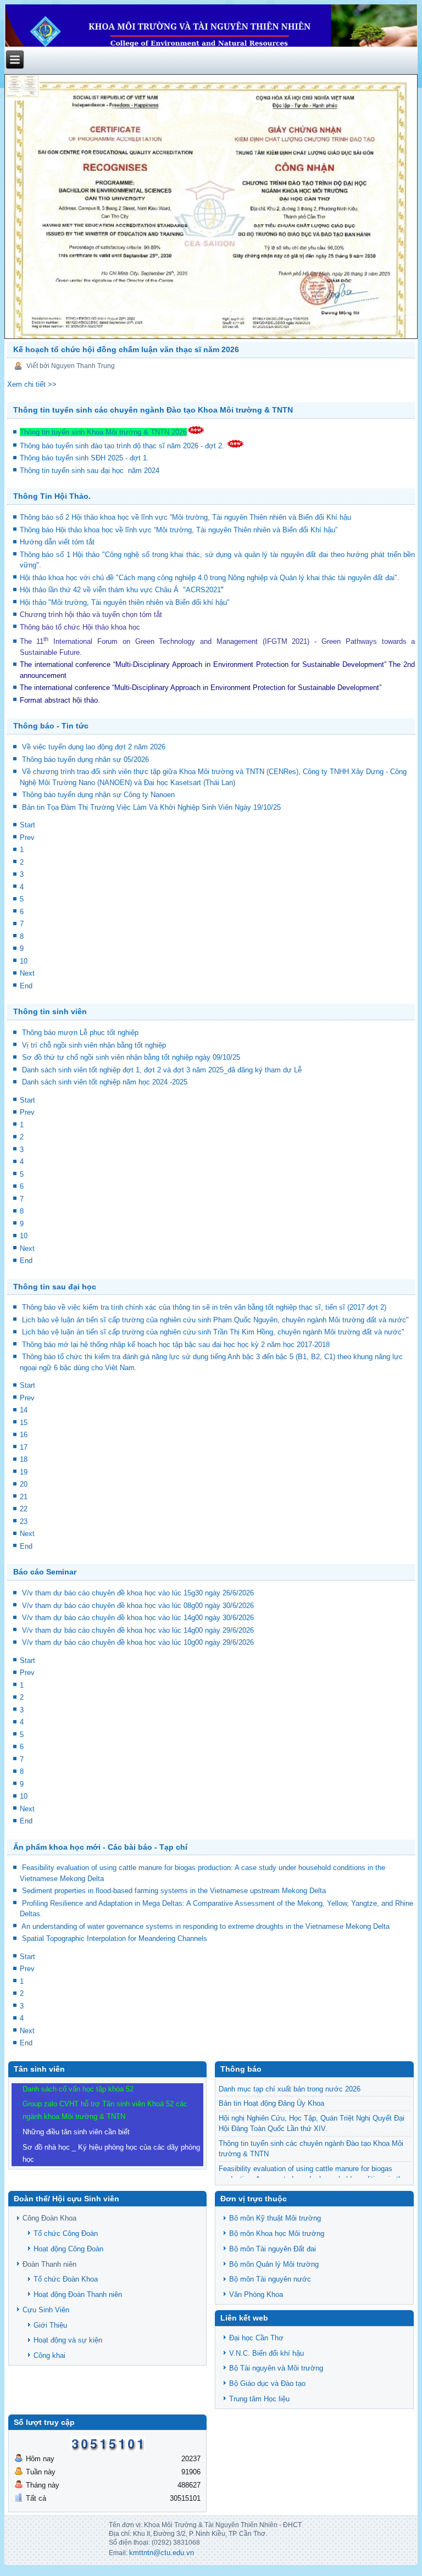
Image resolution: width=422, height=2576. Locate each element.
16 (24, 1435)
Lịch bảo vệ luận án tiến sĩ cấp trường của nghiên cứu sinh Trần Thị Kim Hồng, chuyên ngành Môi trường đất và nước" (213, 1332)
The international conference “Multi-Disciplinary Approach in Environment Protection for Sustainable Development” (203, 664)
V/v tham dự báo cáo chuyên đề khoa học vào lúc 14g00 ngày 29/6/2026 (138, 1630)
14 (24, 1410)
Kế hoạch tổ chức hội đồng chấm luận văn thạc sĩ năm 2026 (126, 349)
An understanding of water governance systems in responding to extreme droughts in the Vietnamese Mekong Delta (206, 1926)
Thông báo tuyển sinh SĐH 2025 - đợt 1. (85, 458)
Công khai (49, 2355)
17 (24, 1447)
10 (24, 961)
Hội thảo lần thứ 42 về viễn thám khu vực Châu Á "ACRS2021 (120, 590)
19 (24, 1472)
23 (24, 1521)
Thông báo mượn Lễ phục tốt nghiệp (80, 1033)
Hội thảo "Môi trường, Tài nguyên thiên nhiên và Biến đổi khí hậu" (125, 602)
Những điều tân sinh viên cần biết (76, 2132)
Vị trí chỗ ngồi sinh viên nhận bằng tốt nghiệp (94, 1045)
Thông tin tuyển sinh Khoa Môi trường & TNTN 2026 (103, 432)
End (26, 986)
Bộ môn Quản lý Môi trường (274, 2264)
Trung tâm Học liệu (259, 2399)
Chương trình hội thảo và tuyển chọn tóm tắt (92, 614)
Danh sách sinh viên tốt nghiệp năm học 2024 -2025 (105, 1082)
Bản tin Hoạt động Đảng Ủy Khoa (271, 2103)
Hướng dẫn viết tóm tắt (59, 542)
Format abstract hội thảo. (60, 700)
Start (27, 825)
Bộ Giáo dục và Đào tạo (267, 2383)
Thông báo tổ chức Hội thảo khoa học (80, 627)
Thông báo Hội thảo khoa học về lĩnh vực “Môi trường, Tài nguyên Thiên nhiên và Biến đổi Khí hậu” (180, 530)
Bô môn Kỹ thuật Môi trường (275, 2218)
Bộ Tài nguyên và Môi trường (276, 2368)
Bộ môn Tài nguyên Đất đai (273, 2249)
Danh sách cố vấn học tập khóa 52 (78, 2089)
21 (24, 1497)
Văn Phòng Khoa (256, 2294)
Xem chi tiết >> (32, 384)
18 (24, 1459)
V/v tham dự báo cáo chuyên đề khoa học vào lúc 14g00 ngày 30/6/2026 (138, 1618)
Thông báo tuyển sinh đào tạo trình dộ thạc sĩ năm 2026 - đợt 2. (123, 446)
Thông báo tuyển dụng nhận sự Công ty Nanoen (98, 795)
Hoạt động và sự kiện (68, 2340)
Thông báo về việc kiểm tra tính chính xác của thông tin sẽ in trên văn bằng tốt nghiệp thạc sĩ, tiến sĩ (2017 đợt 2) (204, 1307)
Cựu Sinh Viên (46, 2310)
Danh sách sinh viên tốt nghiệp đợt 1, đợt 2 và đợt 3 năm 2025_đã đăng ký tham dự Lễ (162, 1070)
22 (24, 1509)
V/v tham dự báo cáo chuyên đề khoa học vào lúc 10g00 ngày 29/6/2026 (138, 1642)
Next (27, 973)
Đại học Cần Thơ (256, 2338)
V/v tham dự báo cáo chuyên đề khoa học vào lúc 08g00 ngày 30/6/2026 (138, 1606)
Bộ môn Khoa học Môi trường (277, 2233)
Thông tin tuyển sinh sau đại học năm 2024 (91, 471)
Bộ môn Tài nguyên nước (270, 2279)
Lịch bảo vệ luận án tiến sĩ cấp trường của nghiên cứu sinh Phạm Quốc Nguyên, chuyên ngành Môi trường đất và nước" (215, 1320)
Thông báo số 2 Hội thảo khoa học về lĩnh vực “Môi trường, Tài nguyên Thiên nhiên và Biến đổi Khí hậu (185, 517)
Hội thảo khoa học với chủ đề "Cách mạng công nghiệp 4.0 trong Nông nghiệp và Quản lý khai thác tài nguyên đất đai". (210, 578)
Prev (27, 838)
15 (24, 1423)
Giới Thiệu (50, 2325)
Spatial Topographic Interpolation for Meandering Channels (115, 1938)
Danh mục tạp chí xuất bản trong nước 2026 (290, 2089)
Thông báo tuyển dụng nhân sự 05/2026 (85, 760)
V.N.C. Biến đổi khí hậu (266, 2353)
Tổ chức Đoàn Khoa (66, 2279)
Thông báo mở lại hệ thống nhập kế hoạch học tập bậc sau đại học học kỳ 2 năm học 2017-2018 (176, 1345)
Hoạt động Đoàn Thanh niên (78, 2294)
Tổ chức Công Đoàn (66, 2233)
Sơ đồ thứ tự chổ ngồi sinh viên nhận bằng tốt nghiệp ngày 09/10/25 (131, 1057)
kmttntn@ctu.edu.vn (162, 2553)
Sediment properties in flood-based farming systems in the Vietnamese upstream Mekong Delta (174, 1891)
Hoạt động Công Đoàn (68, 2249)
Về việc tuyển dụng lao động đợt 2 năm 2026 (94, 747)
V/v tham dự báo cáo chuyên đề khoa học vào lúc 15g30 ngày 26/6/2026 (138, 1593)
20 (24, 1484)
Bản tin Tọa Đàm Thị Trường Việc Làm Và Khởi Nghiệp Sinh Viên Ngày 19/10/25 (151, 807)
